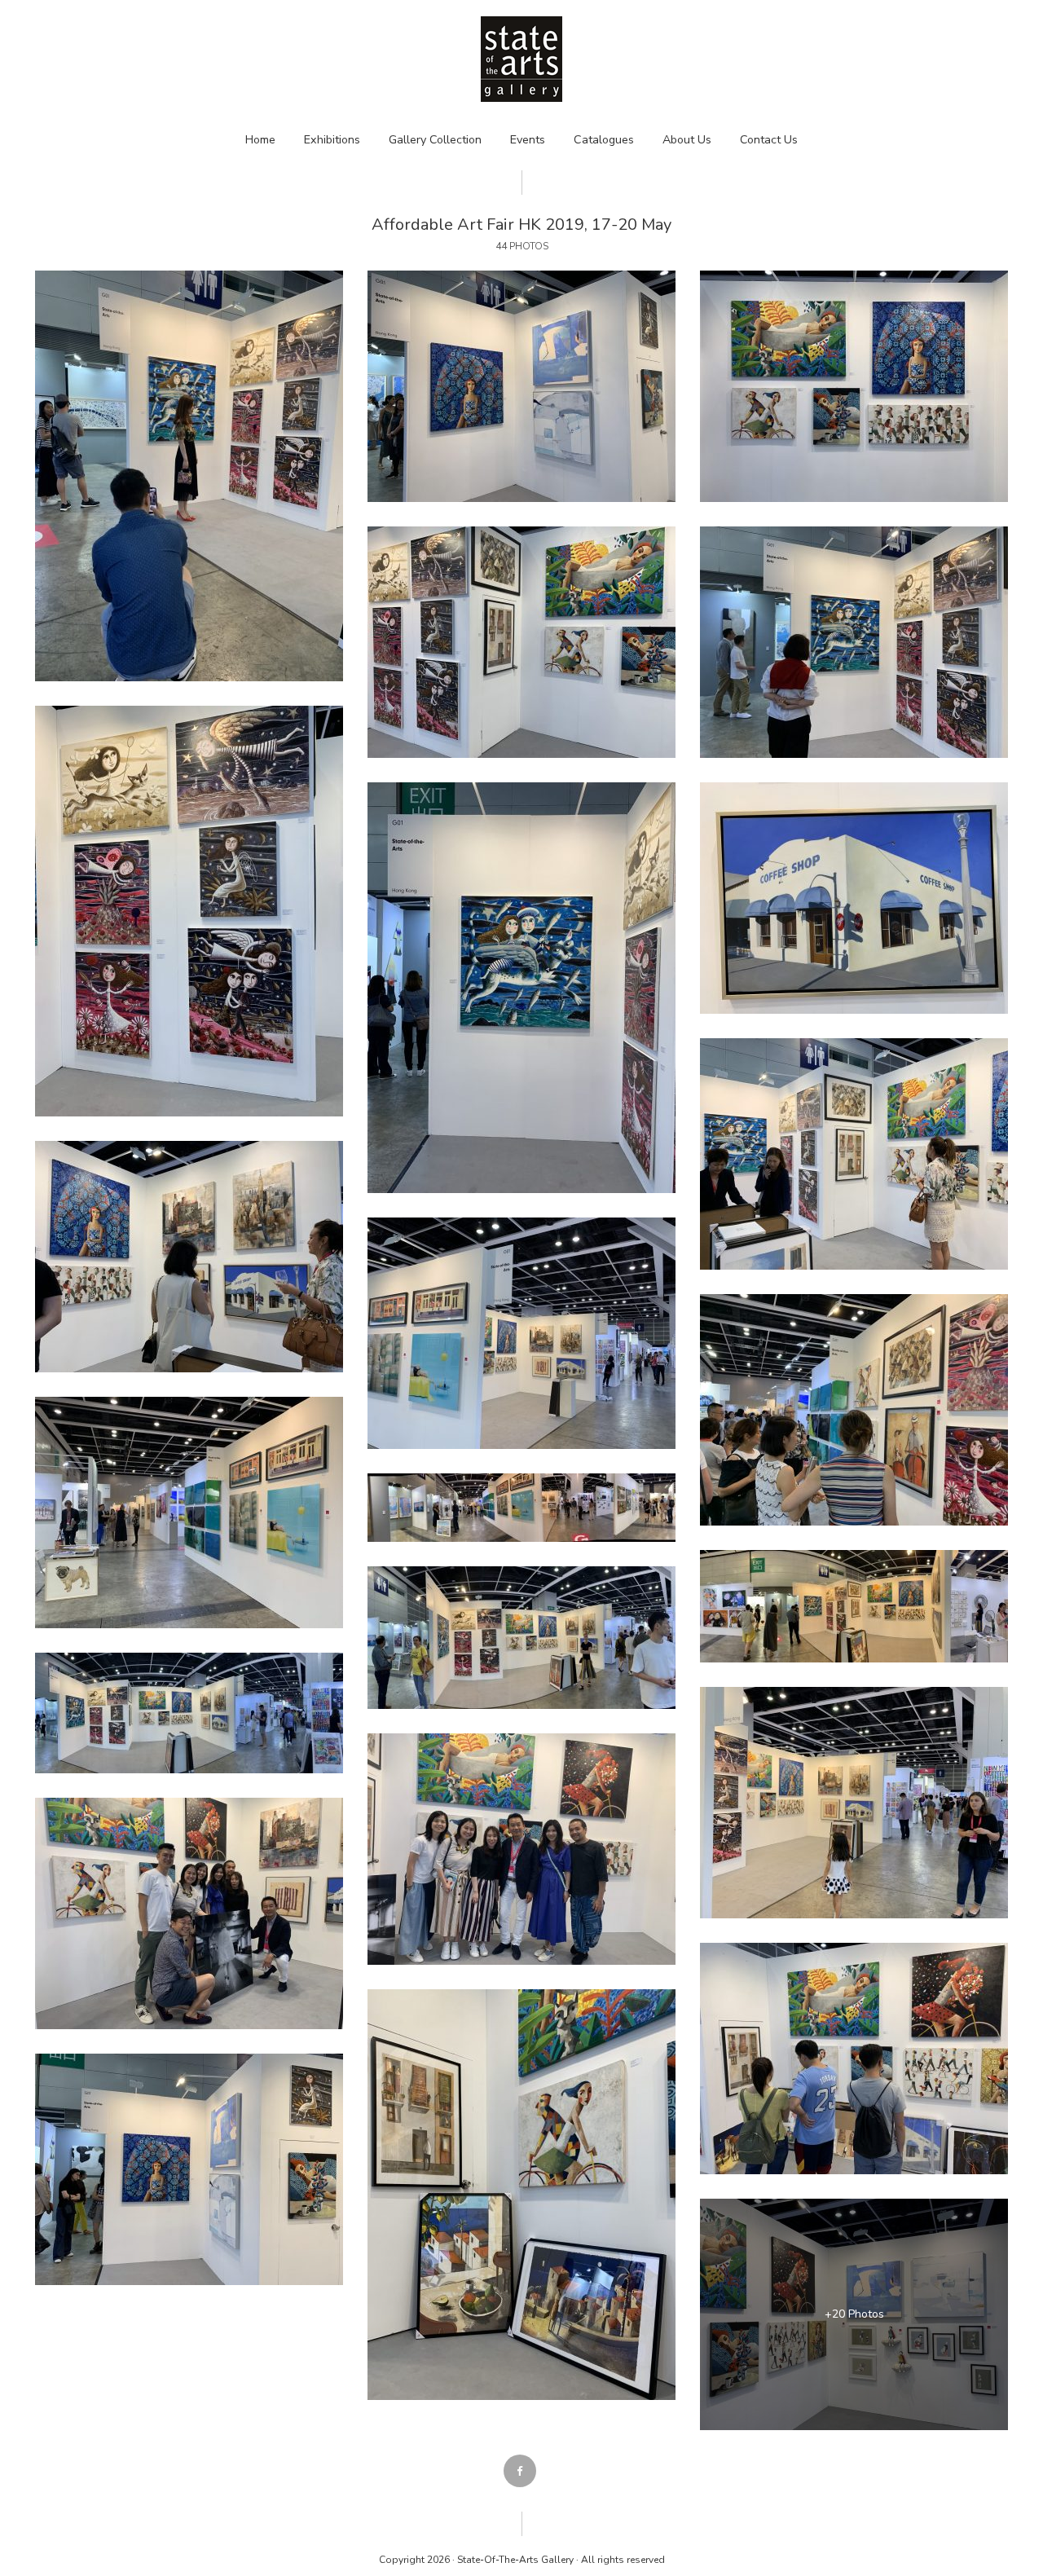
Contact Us (769, 140)
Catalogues (604, 140)
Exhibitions (332, 140)
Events (528, 140)
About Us (687, 140)
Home (260, 140)
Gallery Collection (435, 140)
